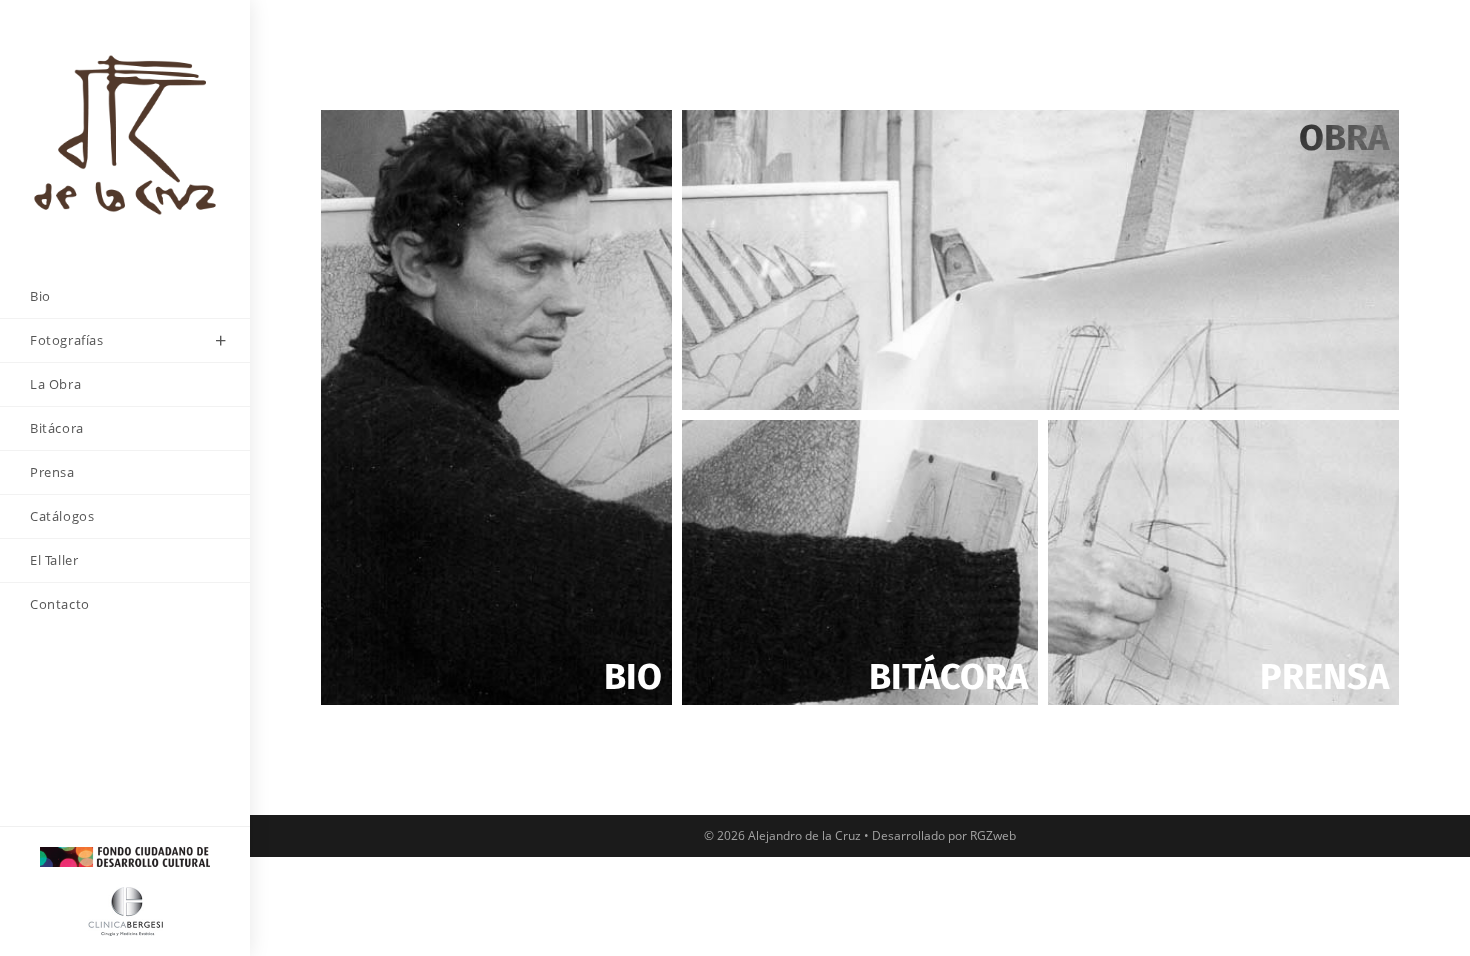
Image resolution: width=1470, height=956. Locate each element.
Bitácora (948, 677)
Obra (1344, 138)
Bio (633, 677)
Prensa (1324, 677)
